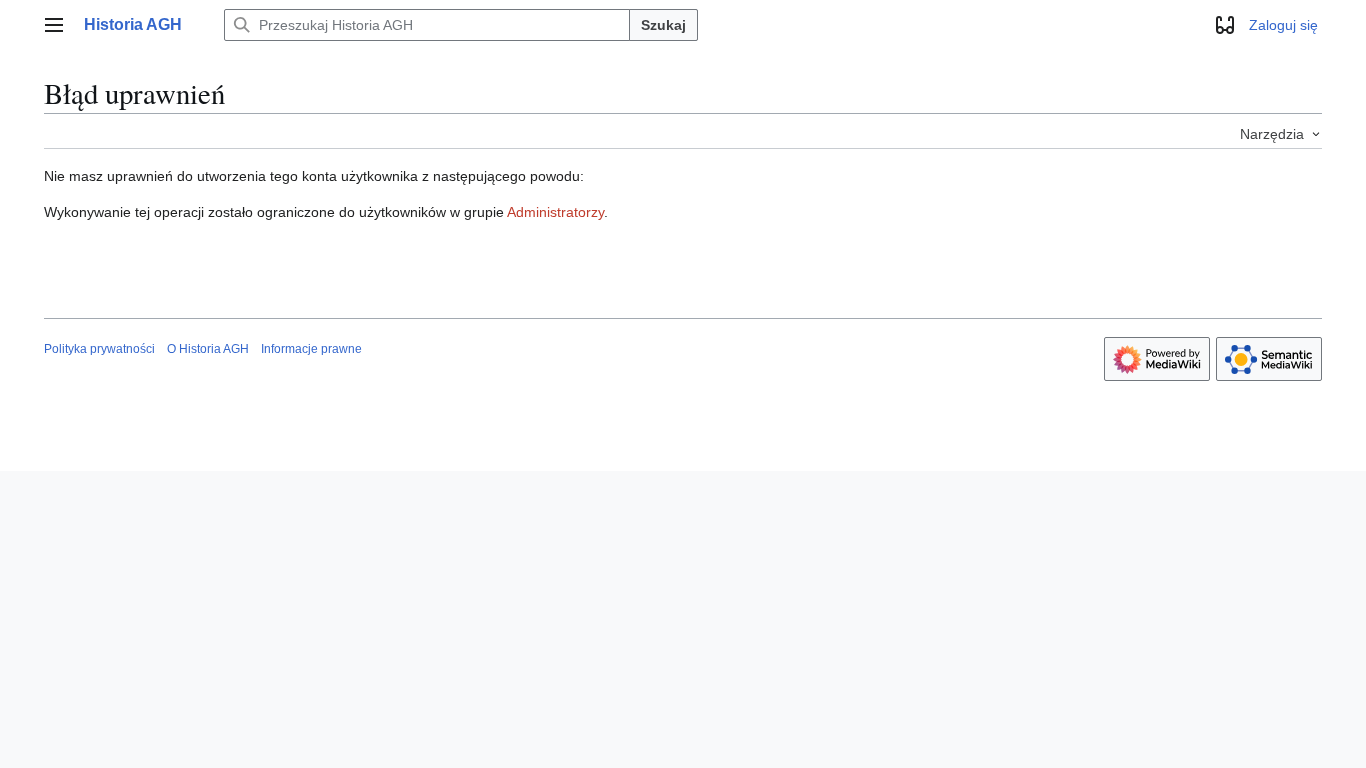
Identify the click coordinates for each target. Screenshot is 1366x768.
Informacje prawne (311, 349)
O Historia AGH (208, 349)
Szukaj (663, 25)
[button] (54, 25)
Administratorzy (555, 212)
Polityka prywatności (99, 349)
